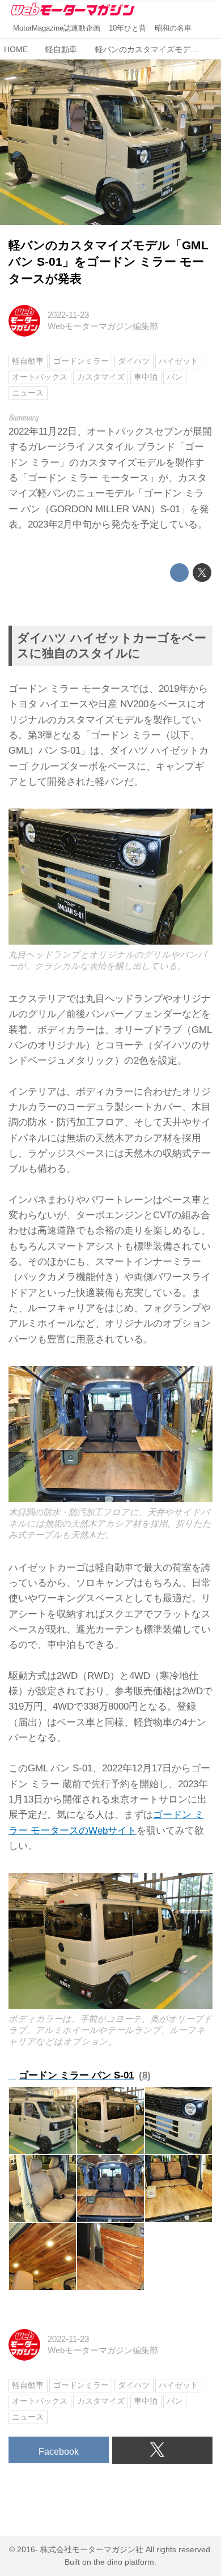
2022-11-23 (68, 315)
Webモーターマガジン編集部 (103, 326)
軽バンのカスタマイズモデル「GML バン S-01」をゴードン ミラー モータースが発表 (109, 262)
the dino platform (124, 2562)
